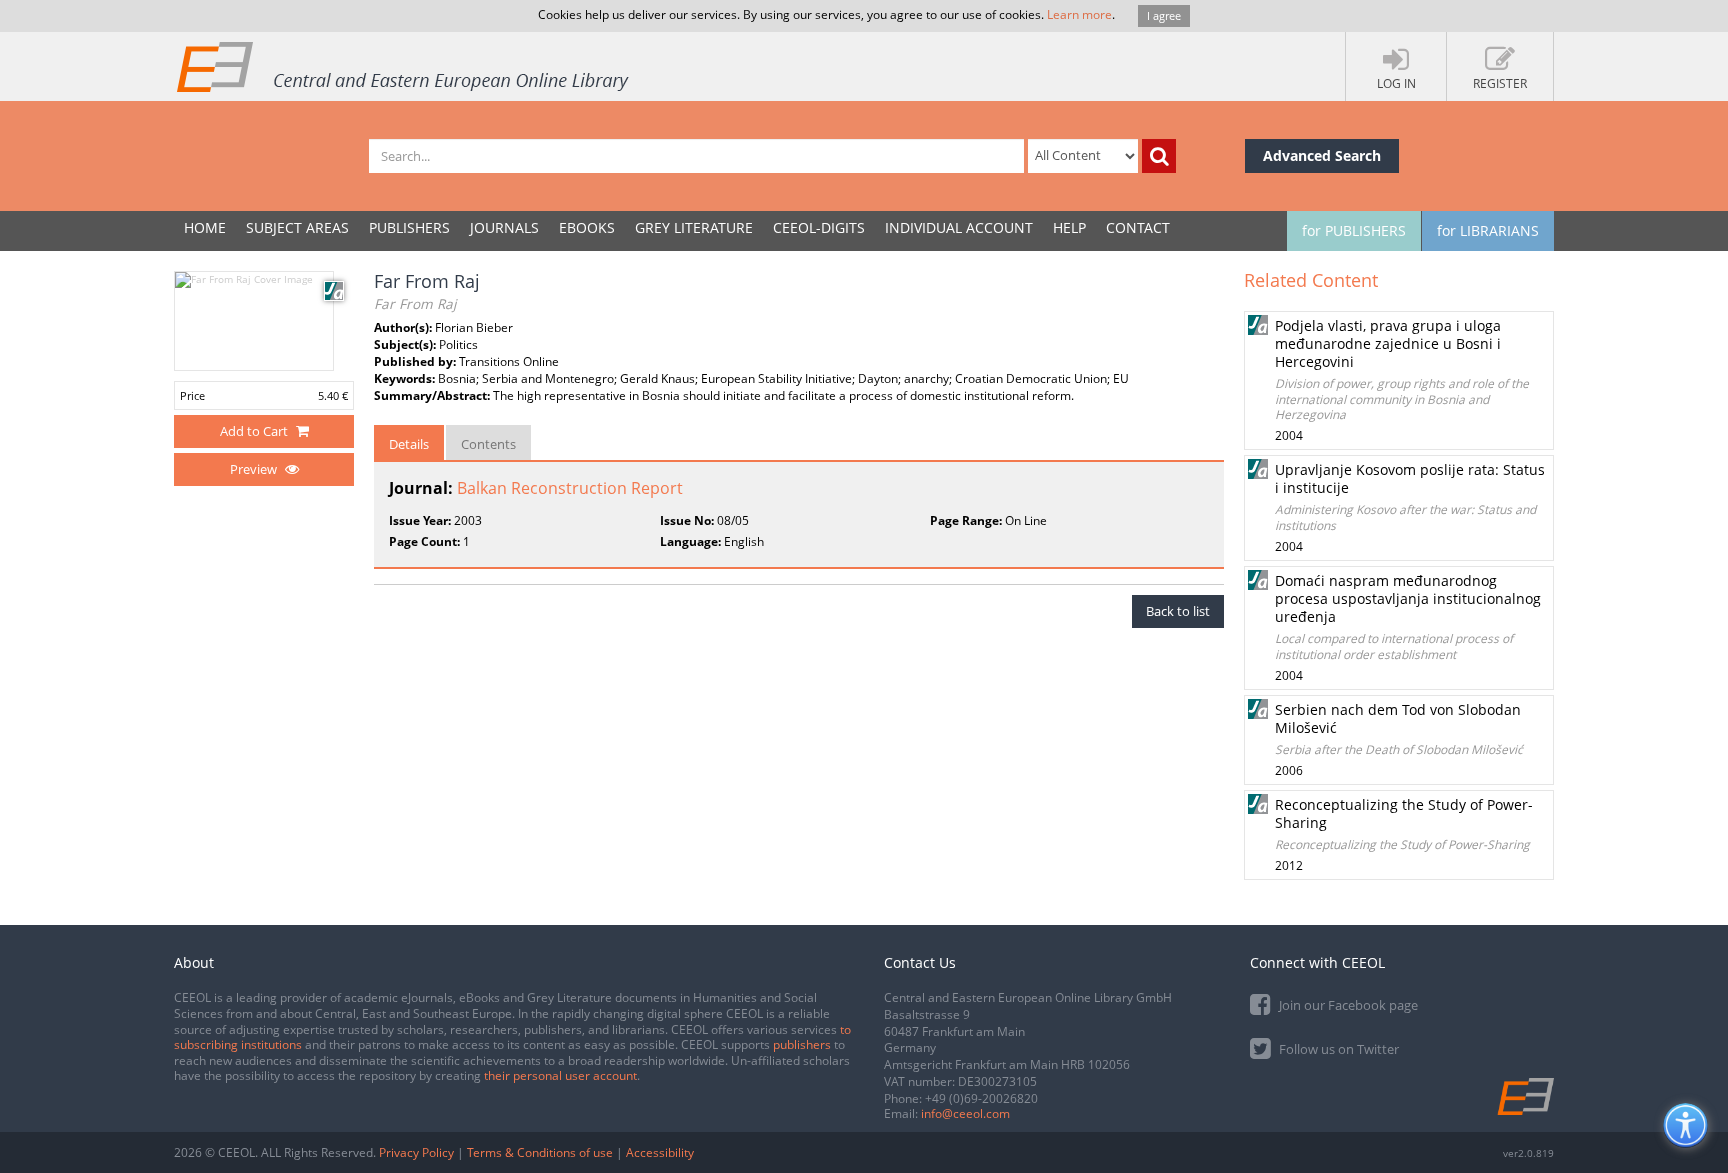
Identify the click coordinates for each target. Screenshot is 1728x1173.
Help (1069, 227)
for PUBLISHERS (1354, 230)
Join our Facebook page (1347, 1005)
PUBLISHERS (409, 227)
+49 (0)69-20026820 (981, 1098)
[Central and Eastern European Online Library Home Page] (404, 66)
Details (409, 444)
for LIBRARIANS (1488, 230)
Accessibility (660, 1152)
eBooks (587, 227)
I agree (1164, 15)
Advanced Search (1322, 155)
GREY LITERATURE (694, 227)
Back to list (1178, 611)
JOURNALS (504, 227)
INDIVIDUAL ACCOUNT (959, 227)
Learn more (1079, 14)
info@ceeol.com (965, 1113)
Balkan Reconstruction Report (570, 488)
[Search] (1159, 156)
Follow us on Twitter (1337, 1049)
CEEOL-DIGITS (819, 227)
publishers (802, 1044)
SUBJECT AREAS (297, 227)
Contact (1138, 227)
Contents (488, 444)
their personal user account (560, 1075)
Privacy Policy (416, 1152)
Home (205, 227)
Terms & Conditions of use (540, 1152)
